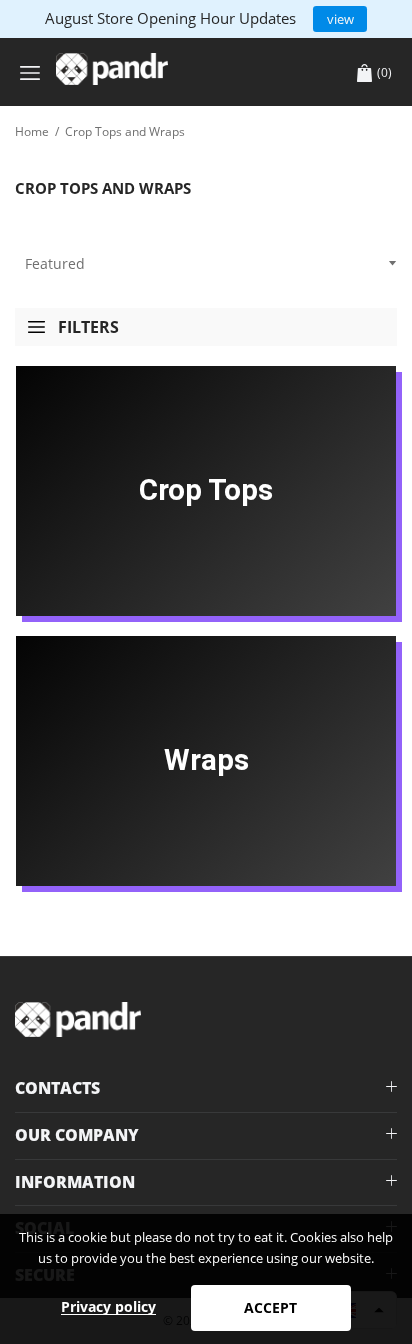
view (340, 19)
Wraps (206, 760)
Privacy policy (108, 1306)
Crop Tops (206, 490)
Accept (270, 1307)
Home (32, 131)
